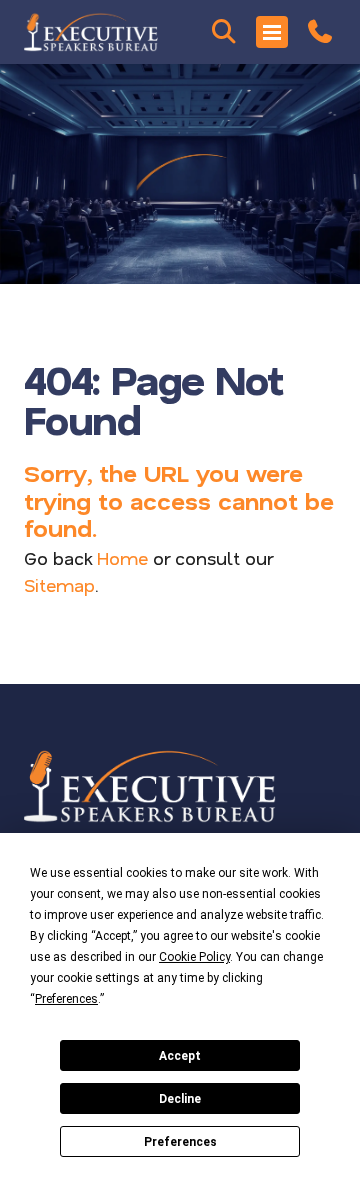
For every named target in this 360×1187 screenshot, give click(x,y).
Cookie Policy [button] (194, 957)
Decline (180, 1099)
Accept (180, 1056)
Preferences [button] (66, 999)
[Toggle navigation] (272, 32)
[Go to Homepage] (91, 32)
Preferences (180, 1142)
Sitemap (59, 585)
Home (122, 558)
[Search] (224, 32)
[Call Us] (320, 32)
